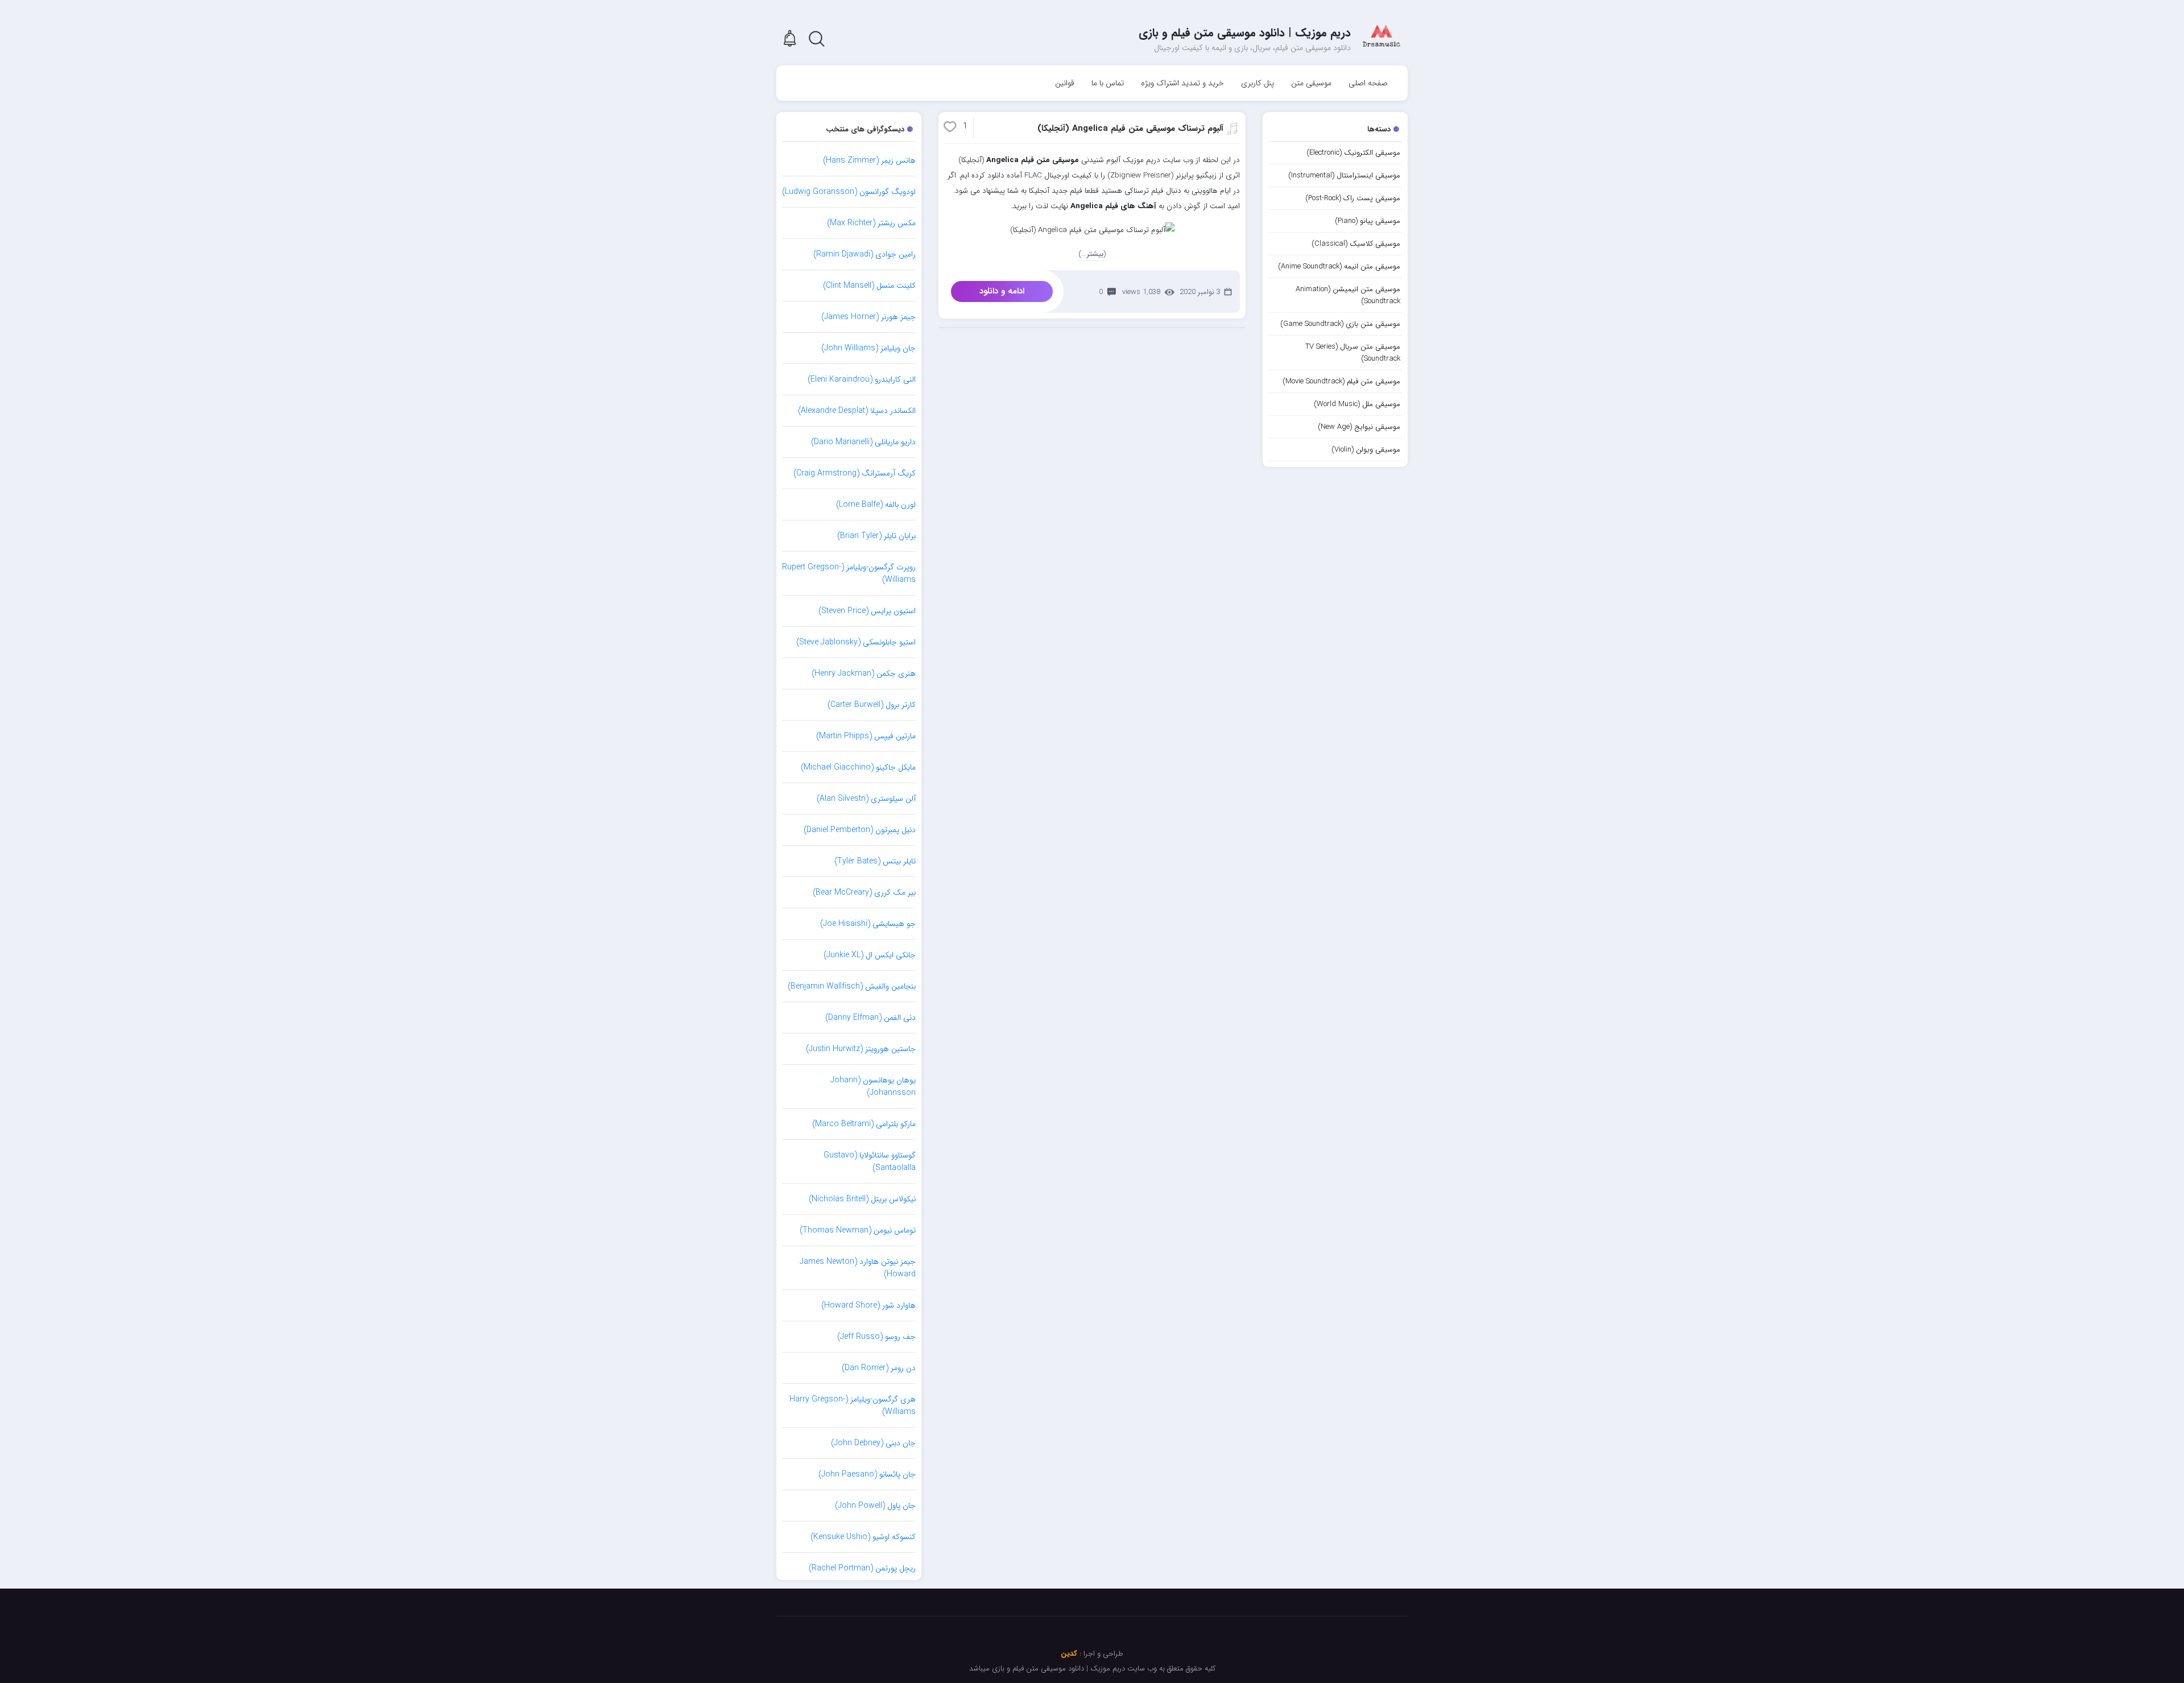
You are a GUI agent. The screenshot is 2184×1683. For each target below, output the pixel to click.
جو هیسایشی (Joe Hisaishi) (868, 924)
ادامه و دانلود (1002, 291)
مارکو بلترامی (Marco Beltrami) (864, 1124)
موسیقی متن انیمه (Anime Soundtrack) (1339, 266)
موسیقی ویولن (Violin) (1366, 450)
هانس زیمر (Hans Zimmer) (869, 160)
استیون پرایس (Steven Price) (867, 611)
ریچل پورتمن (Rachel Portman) (862, 1568)
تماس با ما (1108, 83)
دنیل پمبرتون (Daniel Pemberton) (860, 830)
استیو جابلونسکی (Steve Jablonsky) (856, 642)
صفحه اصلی (1368, 83)
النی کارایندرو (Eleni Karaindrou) (862, 379)
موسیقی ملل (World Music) (1357, 404)
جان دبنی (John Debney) (873, 1443)
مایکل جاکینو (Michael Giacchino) (858, 767)
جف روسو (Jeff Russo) (876, 1337)
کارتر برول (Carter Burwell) (872, 705)
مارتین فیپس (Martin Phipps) (866, 736)
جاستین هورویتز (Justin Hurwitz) (861, 1049)
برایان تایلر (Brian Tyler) (876, 536)
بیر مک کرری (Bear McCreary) (864, 892)
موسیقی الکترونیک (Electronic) (1353, 153)
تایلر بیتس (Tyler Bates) (875, 861)
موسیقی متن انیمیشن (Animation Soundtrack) (1348, 295)
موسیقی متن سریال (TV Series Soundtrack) (1353, 353)
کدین (1069, 1654)
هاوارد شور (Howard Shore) (868, 1305)
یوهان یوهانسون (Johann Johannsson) (873, 1086)
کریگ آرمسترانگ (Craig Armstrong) (855, 473)
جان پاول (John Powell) (875, 1506)
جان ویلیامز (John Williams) (868, 348)
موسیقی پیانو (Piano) (1368, 221)
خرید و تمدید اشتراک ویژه (1182, 83)
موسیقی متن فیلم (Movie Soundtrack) (1341, 381)
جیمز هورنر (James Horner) (868, 317)
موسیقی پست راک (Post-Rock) (1353, 198)
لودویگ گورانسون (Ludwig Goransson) (849, 192)
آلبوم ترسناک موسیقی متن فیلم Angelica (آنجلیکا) (1130, 129)
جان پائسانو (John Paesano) (867, 1474)
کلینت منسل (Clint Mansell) (869, 286)
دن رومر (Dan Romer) (879, 1368)
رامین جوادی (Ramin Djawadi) (864, 254)
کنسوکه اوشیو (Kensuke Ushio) (863, 1537)
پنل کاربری (1258, 83)
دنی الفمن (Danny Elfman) (870, 1018)
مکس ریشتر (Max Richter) (871, 223)
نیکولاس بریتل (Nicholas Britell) (862, 1199)
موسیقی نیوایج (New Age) (1359, 427)
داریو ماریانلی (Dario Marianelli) (863, 442)
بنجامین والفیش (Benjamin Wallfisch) (852, 986)
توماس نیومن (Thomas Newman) (858, 1230)
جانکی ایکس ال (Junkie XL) (870, 955)
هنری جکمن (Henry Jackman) (864, 673)
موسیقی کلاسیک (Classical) (1356, 244)
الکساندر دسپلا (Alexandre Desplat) (857, 411)
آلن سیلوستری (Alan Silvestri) (866, 799)
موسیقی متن (1311, 83)
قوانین (1065, 83)
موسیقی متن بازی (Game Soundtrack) (1340, 324)
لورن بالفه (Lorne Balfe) (876, 505)
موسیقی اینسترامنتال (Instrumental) (1344, 175)
